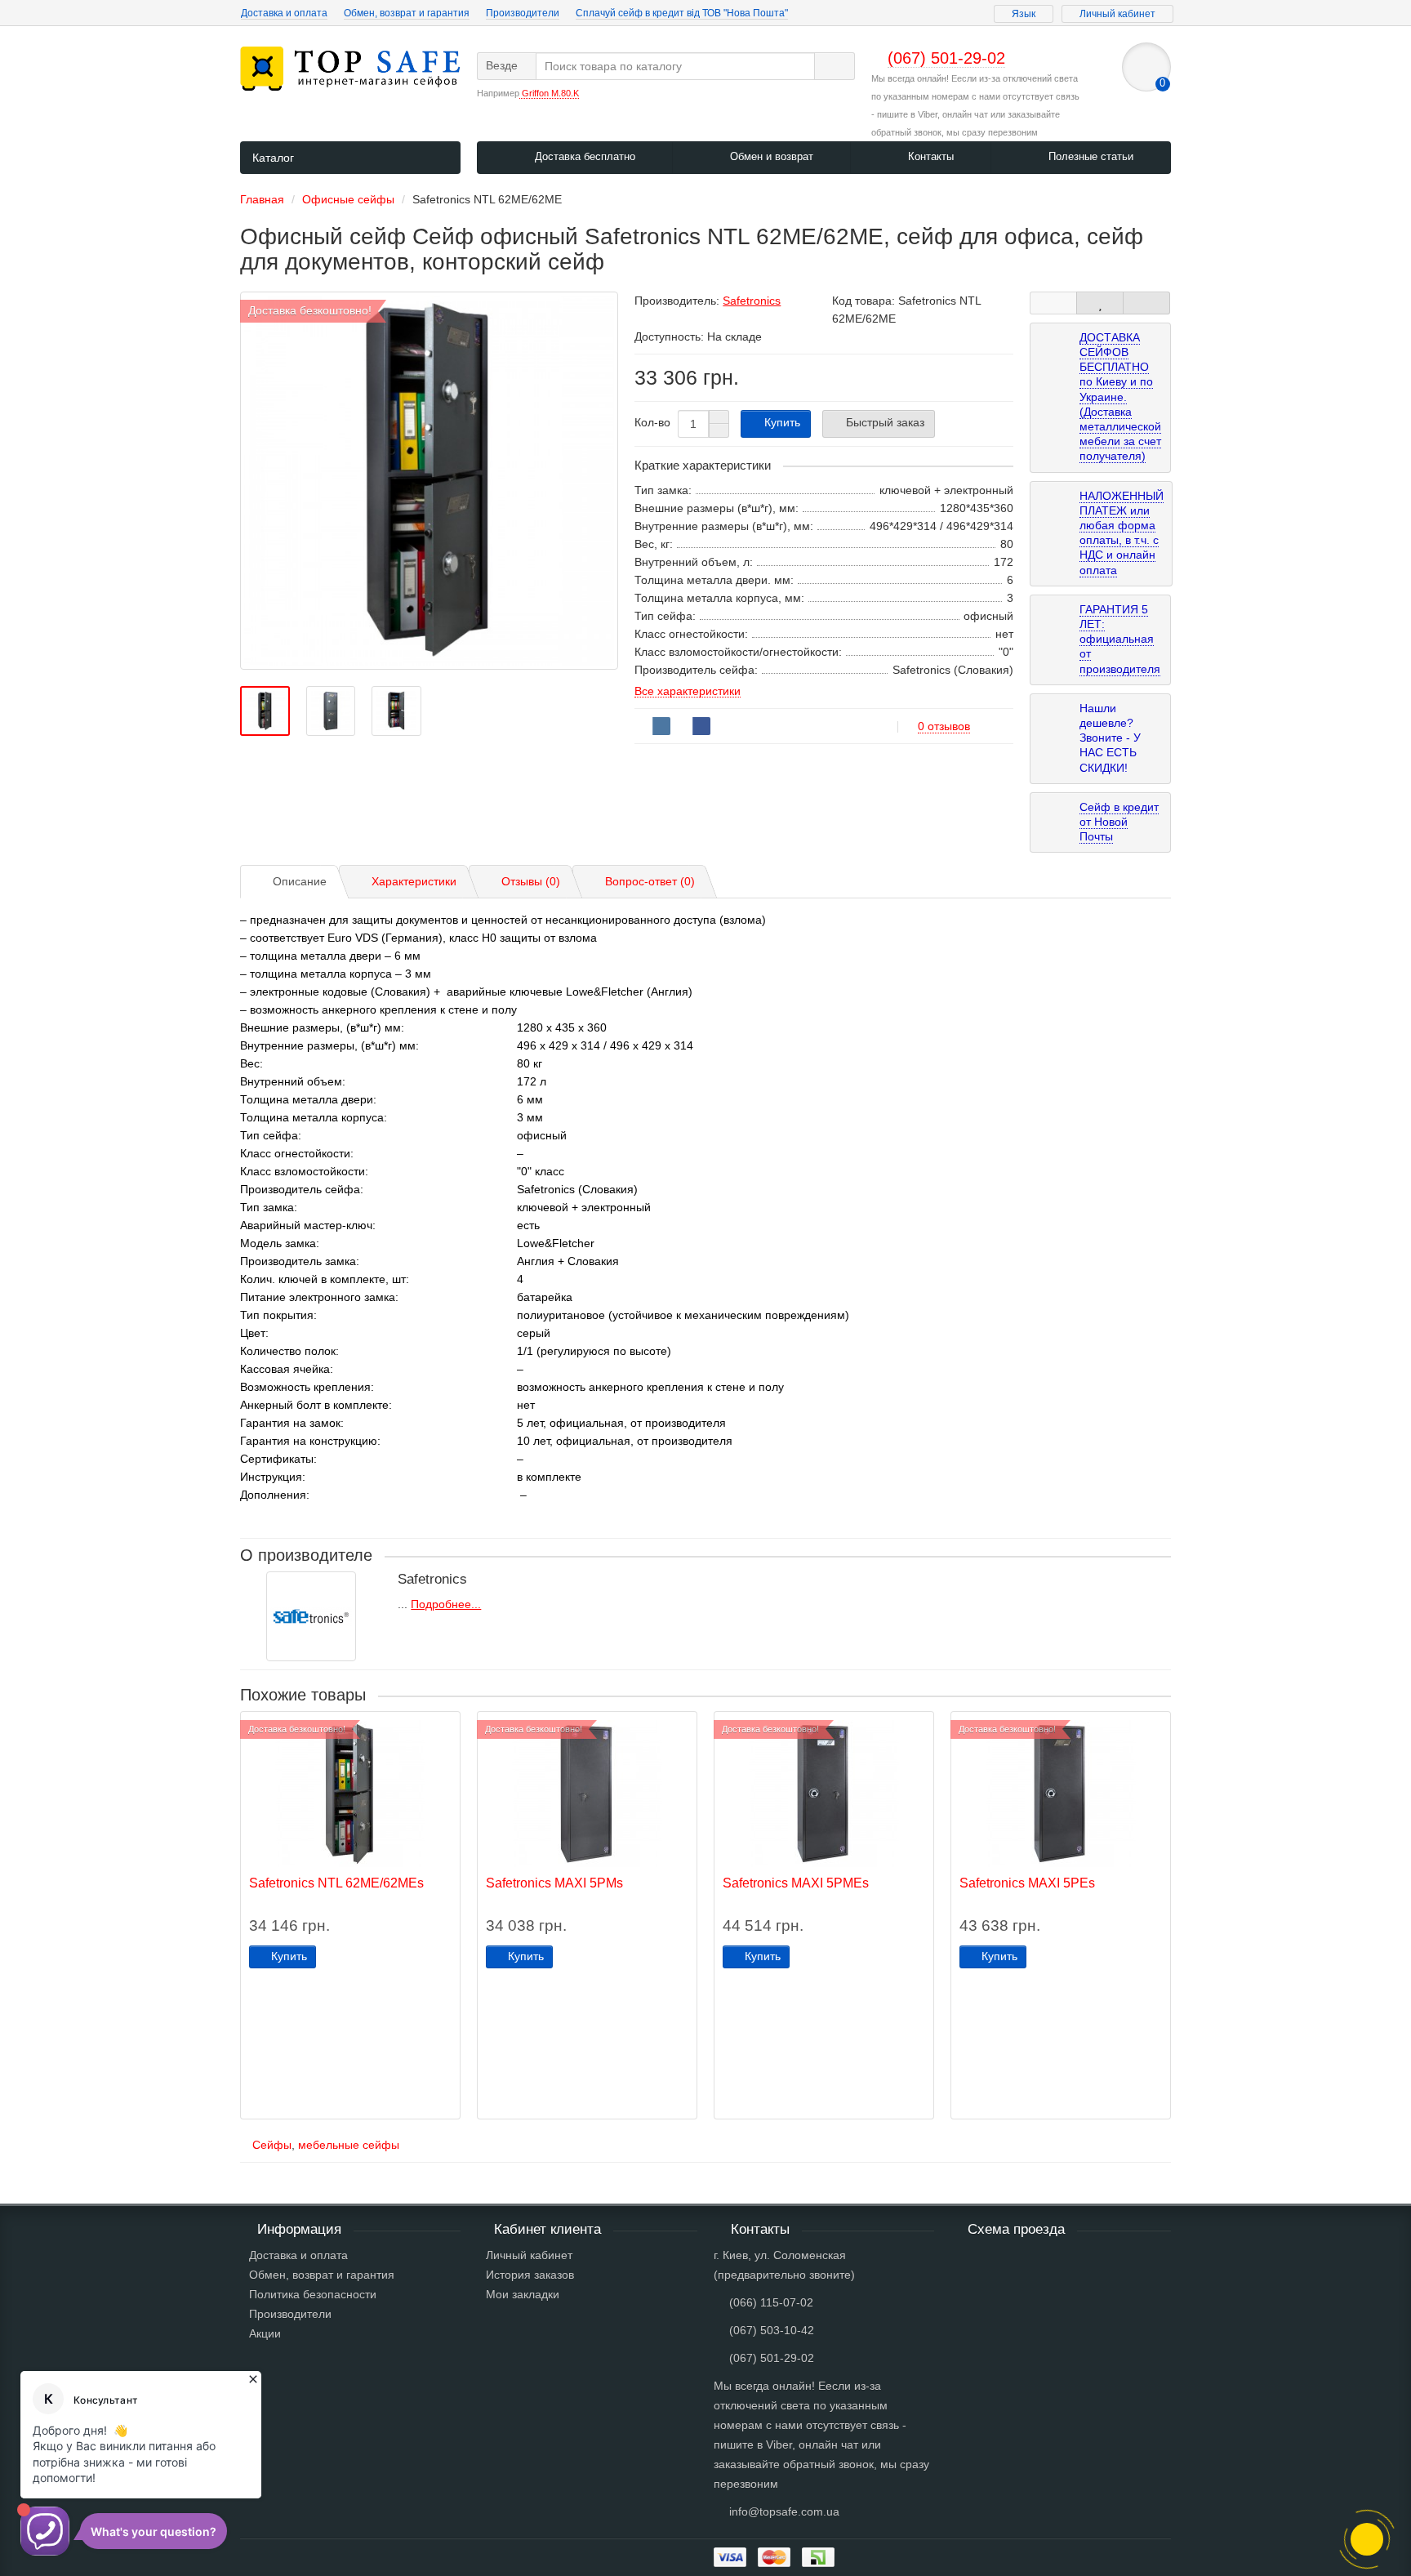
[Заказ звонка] (1367, 2539)
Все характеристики (688, 691)
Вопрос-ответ (650, 881)
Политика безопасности (313, 2294)
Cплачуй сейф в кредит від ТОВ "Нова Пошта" (682, 13)
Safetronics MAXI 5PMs (554, 1883)
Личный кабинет (529, 2255)
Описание (300, 881)
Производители (523, 13)
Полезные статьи (1089, 156)
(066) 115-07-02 (771, 2302)
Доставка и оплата (284, 13)
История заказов (530, 2275)
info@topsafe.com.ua (784, 2511)
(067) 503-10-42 (772, 2330)
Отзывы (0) (531, 881)
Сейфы (272, 2145)
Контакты (929, 156)
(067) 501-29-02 (772, 2358)
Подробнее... (446, 1604)
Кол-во (652, 422)
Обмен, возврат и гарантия (407, 13)
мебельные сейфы (349, 2145)
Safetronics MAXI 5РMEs (796, 1883)
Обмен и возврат (770, 156)
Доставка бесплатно (583, 156)
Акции (265, 2333)
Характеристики (414, 881)
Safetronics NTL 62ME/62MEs (336, 1883)
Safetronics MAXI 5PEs (1027, 1883)
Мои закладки (523, 2294)
